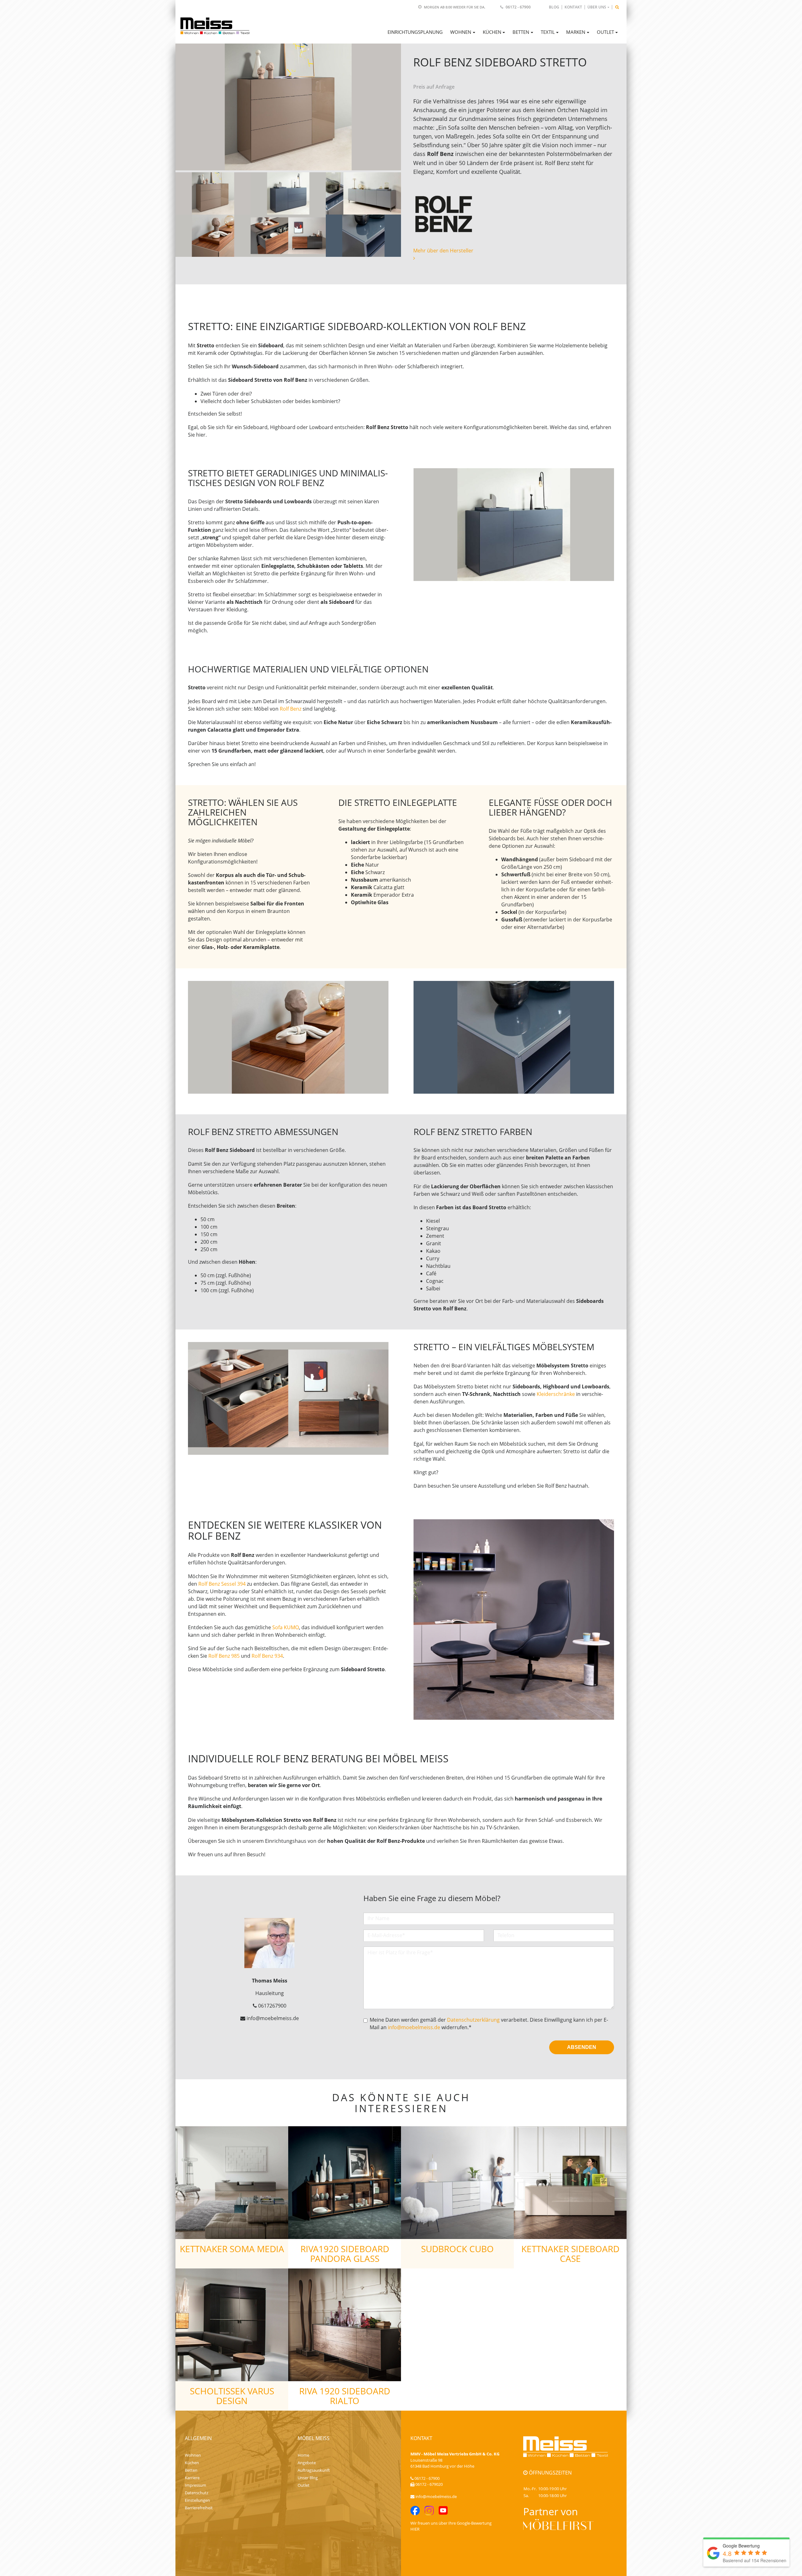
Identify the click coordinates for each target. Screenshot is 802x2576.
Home (303, 2455)
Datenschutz (197, 2493)
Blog (554, 7)
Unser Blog (308, 2478)
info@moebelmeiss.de (414, 2027)
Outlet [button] (605, 32)
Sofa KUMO (286, 1627)
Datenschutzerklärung (473, 2020)
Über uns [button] (597, 7)
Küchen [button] (492, 32)
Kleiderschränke (556, 1394)
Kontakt (573, 7)
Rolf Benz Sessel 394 (222, 1584)
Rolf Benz (291, 709)
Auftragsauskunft (314, 2470)
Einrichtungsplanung (415, 32)
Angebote (307, 2463)
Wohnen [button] (461, 32)
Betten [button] (521, 32)
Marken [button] (576, 32)
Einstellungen (197, 2500)
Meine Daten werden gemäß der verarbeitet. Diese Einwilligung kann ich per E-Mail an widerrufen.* (489, 2024)
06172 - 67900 (518, 7)
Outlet (304, 2485)
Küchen (192, 2463)
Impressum (195, 2485)
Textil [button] (548, 32)
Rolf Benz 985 (224, 1656)
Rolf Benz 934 (267, 1656)
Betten (191, 2470)
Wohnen (193, 2455)
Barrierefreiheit (199, 2508)
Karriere (192, 2478)
